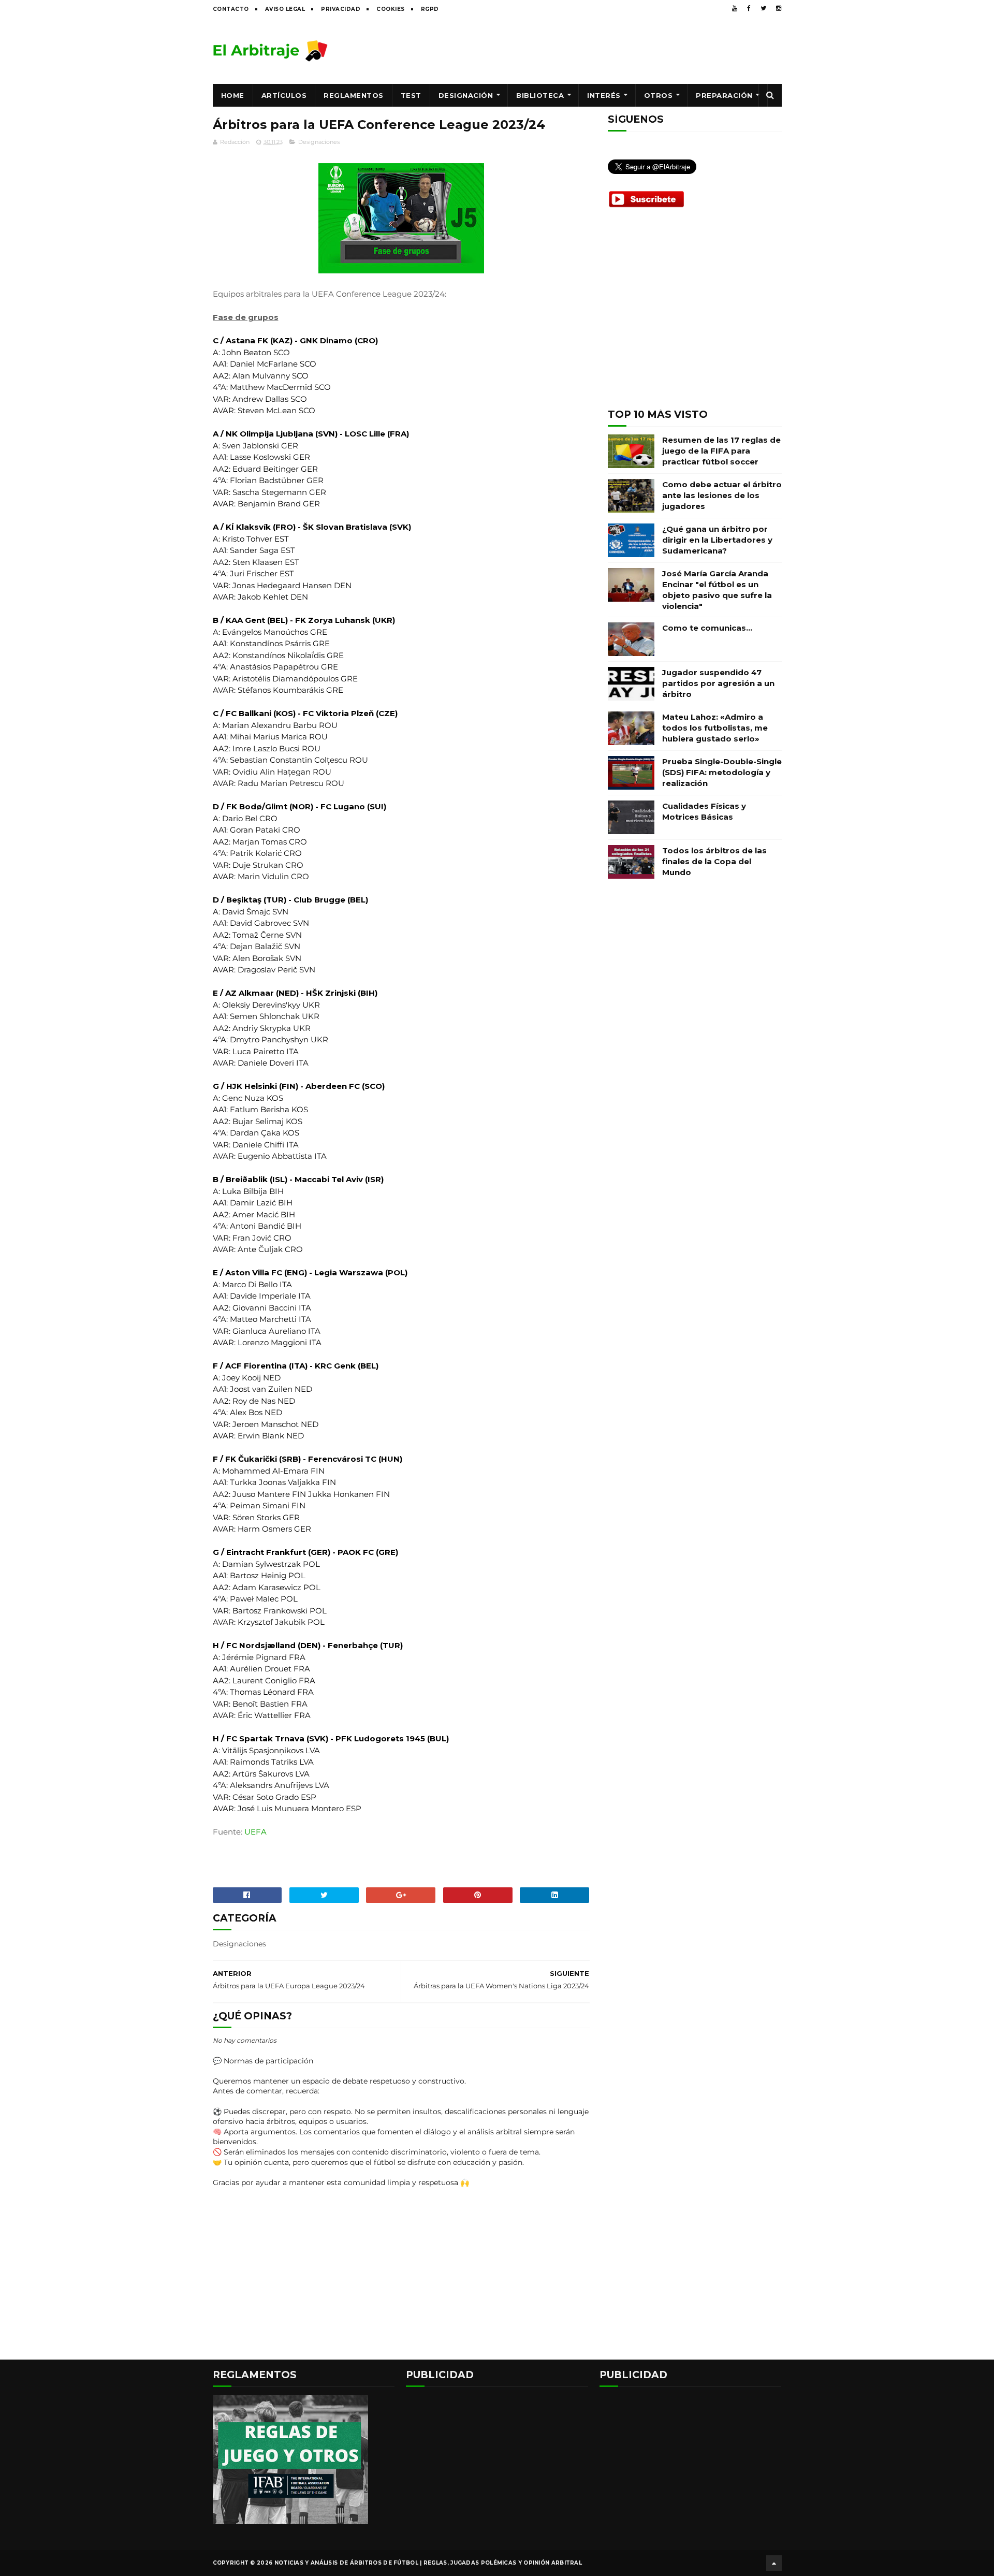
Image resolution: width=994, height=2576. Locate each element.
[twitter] (763, 8)
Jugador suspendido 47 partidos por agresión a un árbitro (718, 683)
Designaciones (319, 142)
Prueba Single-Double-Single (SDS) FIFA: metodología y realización (722, 772)
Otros (659, 95)
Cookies (391, 9)
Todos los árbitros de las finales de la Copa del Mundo (714, 861)
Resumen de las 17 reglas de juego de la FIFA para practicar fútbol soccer (721, 451)
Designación (466, 95)
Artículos (284, 95)
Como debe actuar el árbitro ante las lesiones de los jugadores (722, 495)
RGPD (430, 9)
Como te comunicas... (707, 628)
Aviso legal (285, 9)
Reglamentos (354, 95)
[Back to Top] (774, 2563)
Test (411, 95)
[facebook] (749, 8)
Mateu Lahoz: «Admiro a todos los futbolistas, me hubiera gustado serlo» (715, 728)
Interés (604, 95)
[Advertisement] (593, 50)
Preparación (724, 95)
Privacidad (341, 9)
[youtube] (735, 8)
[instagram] (779, 8)
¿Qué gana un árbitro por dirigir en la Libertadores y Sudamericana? (717, 540)
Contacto (231, 9)
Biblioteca (540, 95)
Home (233, 95)
